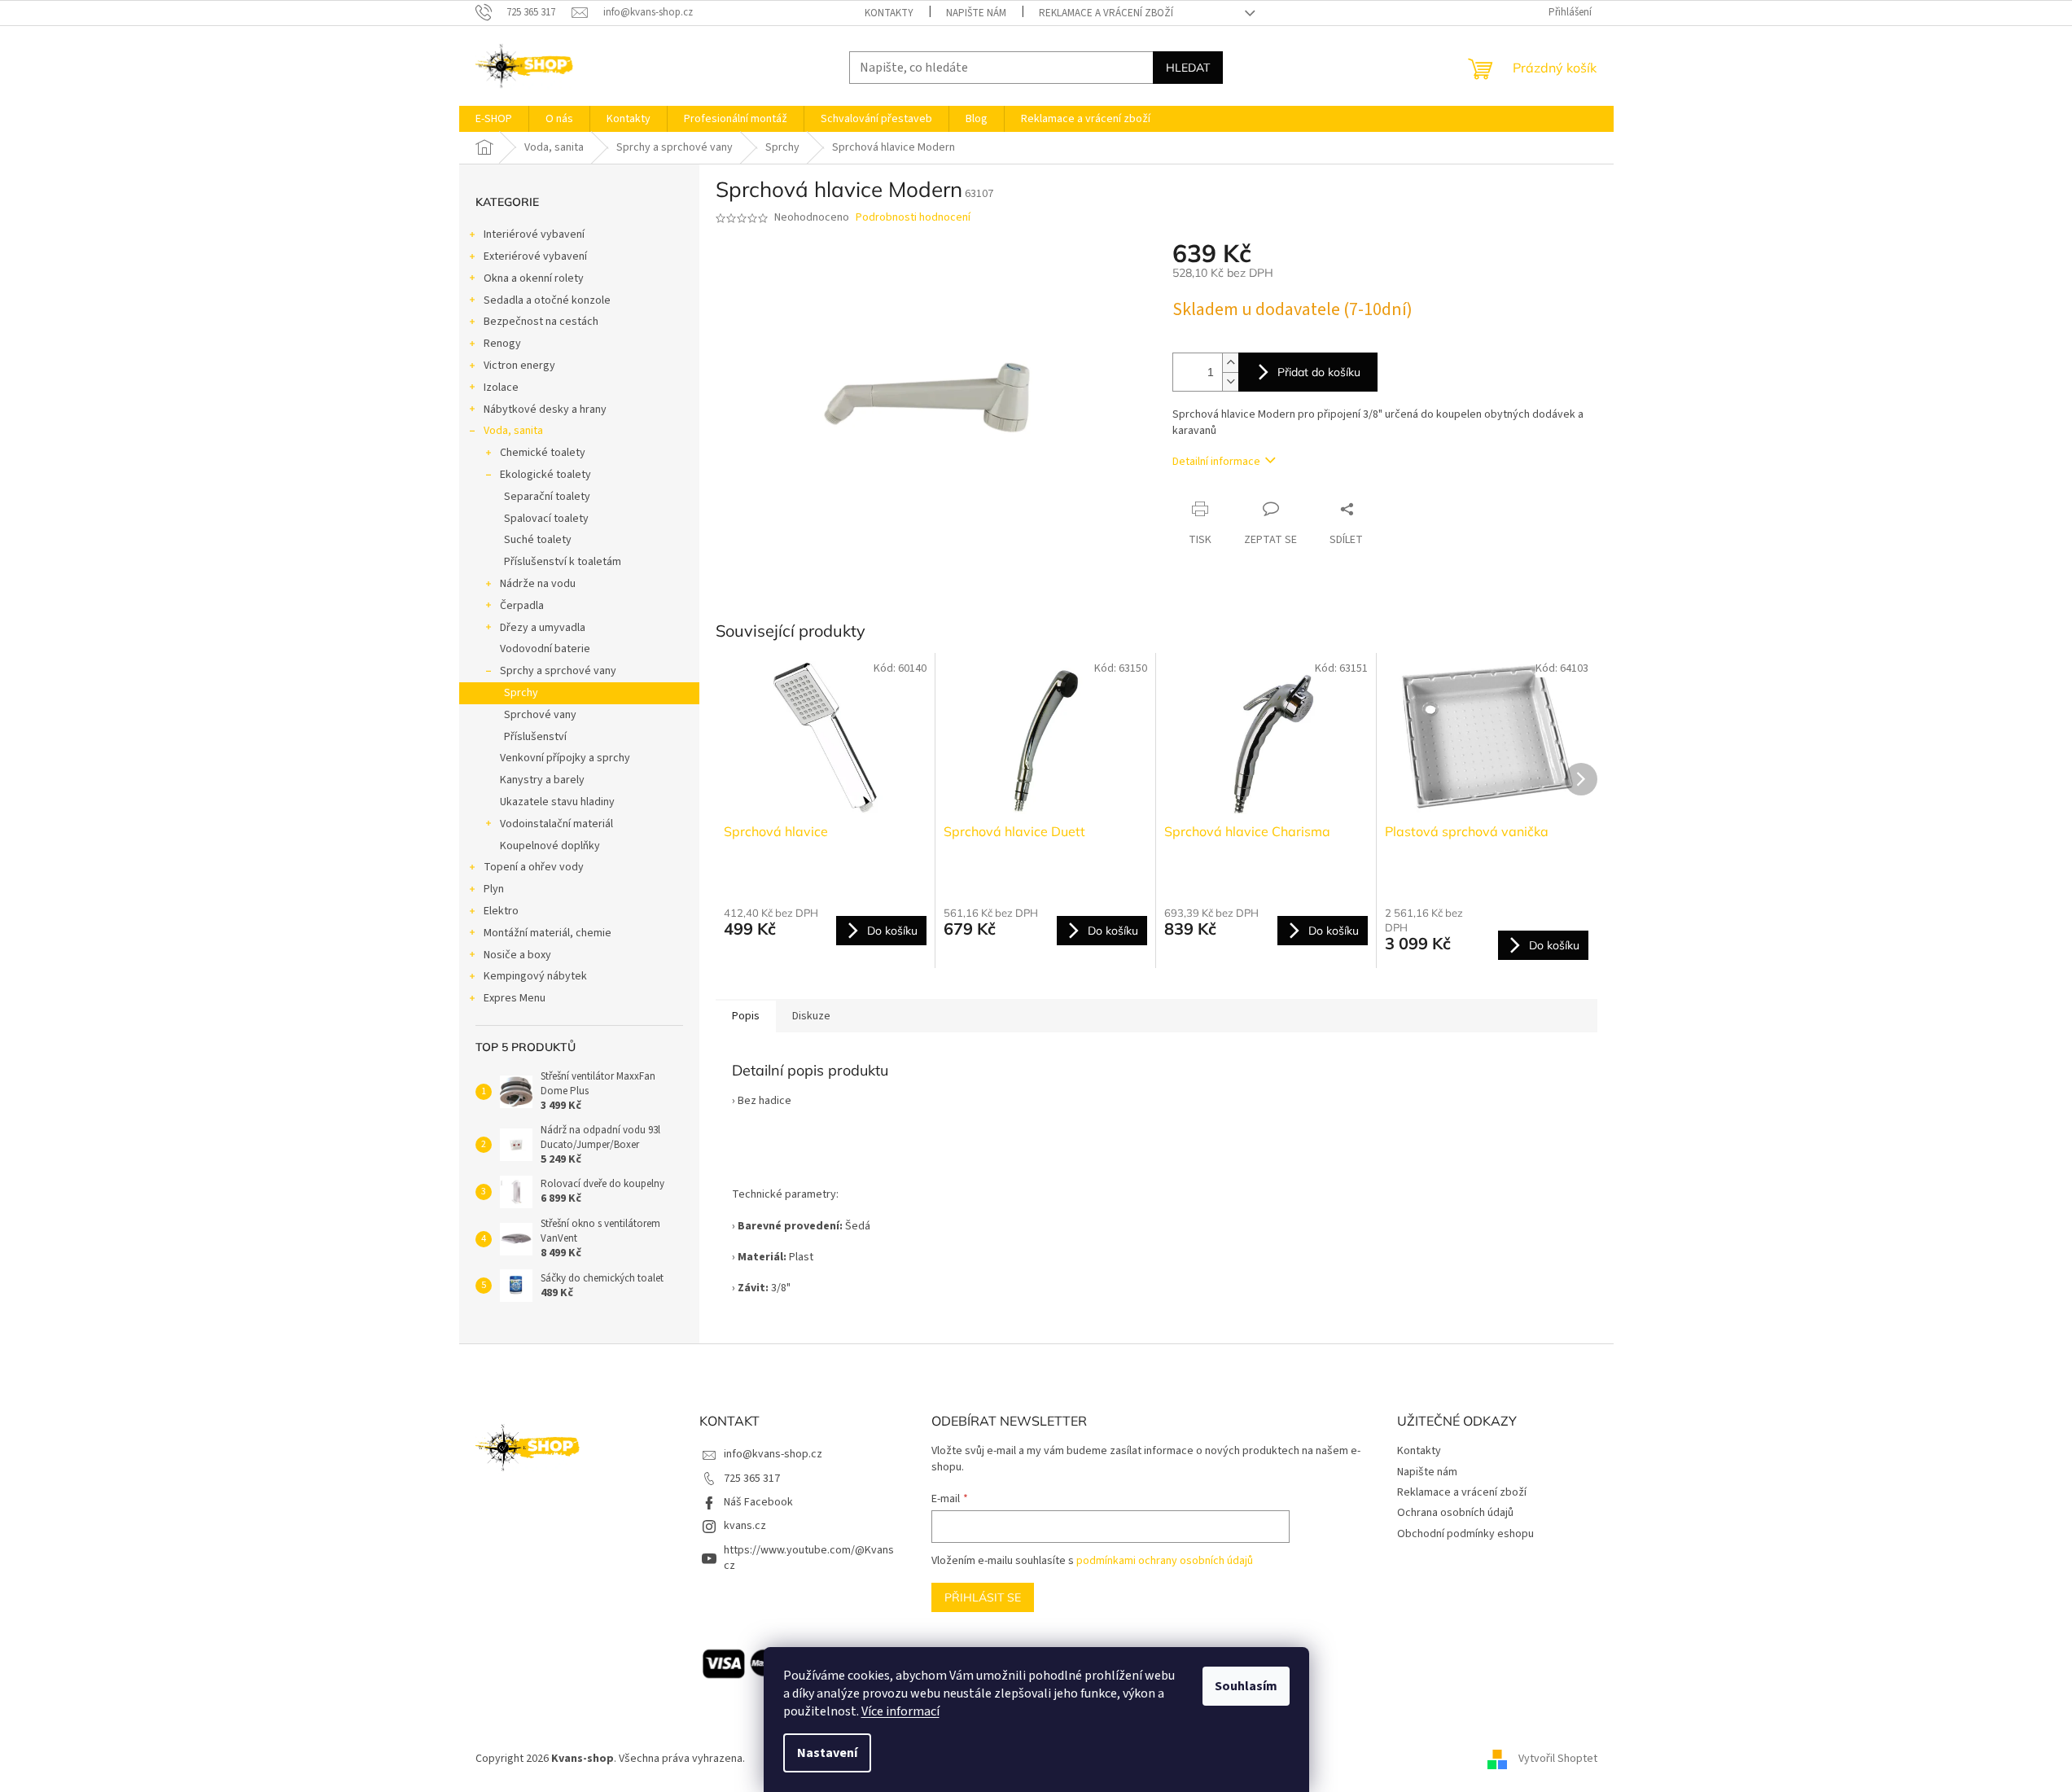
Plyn (494, 889)
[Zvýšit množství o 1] (1230, 363)
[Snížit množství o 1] (1230, 381)
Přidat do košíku (1319, 372)
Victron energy (519, 366)
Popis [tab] (746, 1016)
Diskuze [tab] (811, 1016)
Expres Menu (515, 998)
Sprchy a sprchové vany (558, 671)
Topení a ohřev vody (534, 867)
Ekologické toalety (545, 475)
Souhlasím (1246, 1686)
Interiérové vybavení (534, 234)
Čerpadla (522, 606)
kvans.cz (745, 1526)
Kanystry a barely (542, 780)
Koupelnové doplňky (550, 846)
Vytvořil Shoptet (1558, 1759)
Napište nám (976, 13)
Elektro (501, 911)
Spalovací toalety (546, 519)
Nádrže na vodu (538, 584)
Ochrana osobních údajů (1455, 1513)
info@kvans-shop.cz (773, 1454)
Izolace (501, 388)
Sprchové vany (540, 715)
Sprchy (521, 693)
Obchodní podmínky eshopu (1465, 1534)
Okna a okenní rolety (534, 278)
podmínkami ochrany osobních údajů (1165, 1561)
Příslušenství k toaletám (563, 562)
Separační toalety (547, 497)
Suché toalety (538, 540)
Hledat (1188, 68)
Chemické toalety (543, 453)
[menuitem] (494, 119)
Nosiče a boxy (517, 955)
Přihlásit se (983, 1597)
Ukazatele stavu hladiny (557, 802)
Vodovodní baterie (545, 649)
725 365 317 (752, 1479)
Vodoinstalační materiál (556, 824)
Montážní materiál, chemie (548, 933)
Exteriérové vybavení (535, 256)
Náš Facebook (758, 1502)
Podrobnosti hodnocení (913, 218)
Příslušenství (535, 737)
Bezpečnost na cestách (541, 322)
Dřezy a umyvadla (543, 628)
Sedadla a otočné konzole (547, 300)
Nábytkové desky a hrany (545, 410)
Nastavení (827, 1753)
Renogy (502, 344)
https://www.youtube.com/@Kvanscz (809, 1558)
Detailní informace (1216, 462)
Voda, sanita (513, 431)
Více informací (900, 1711)
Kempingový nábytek (535, 976)
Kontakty (889, 13)
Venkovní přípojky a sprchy (565, 758)
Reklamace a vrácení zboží (1106, 13)
